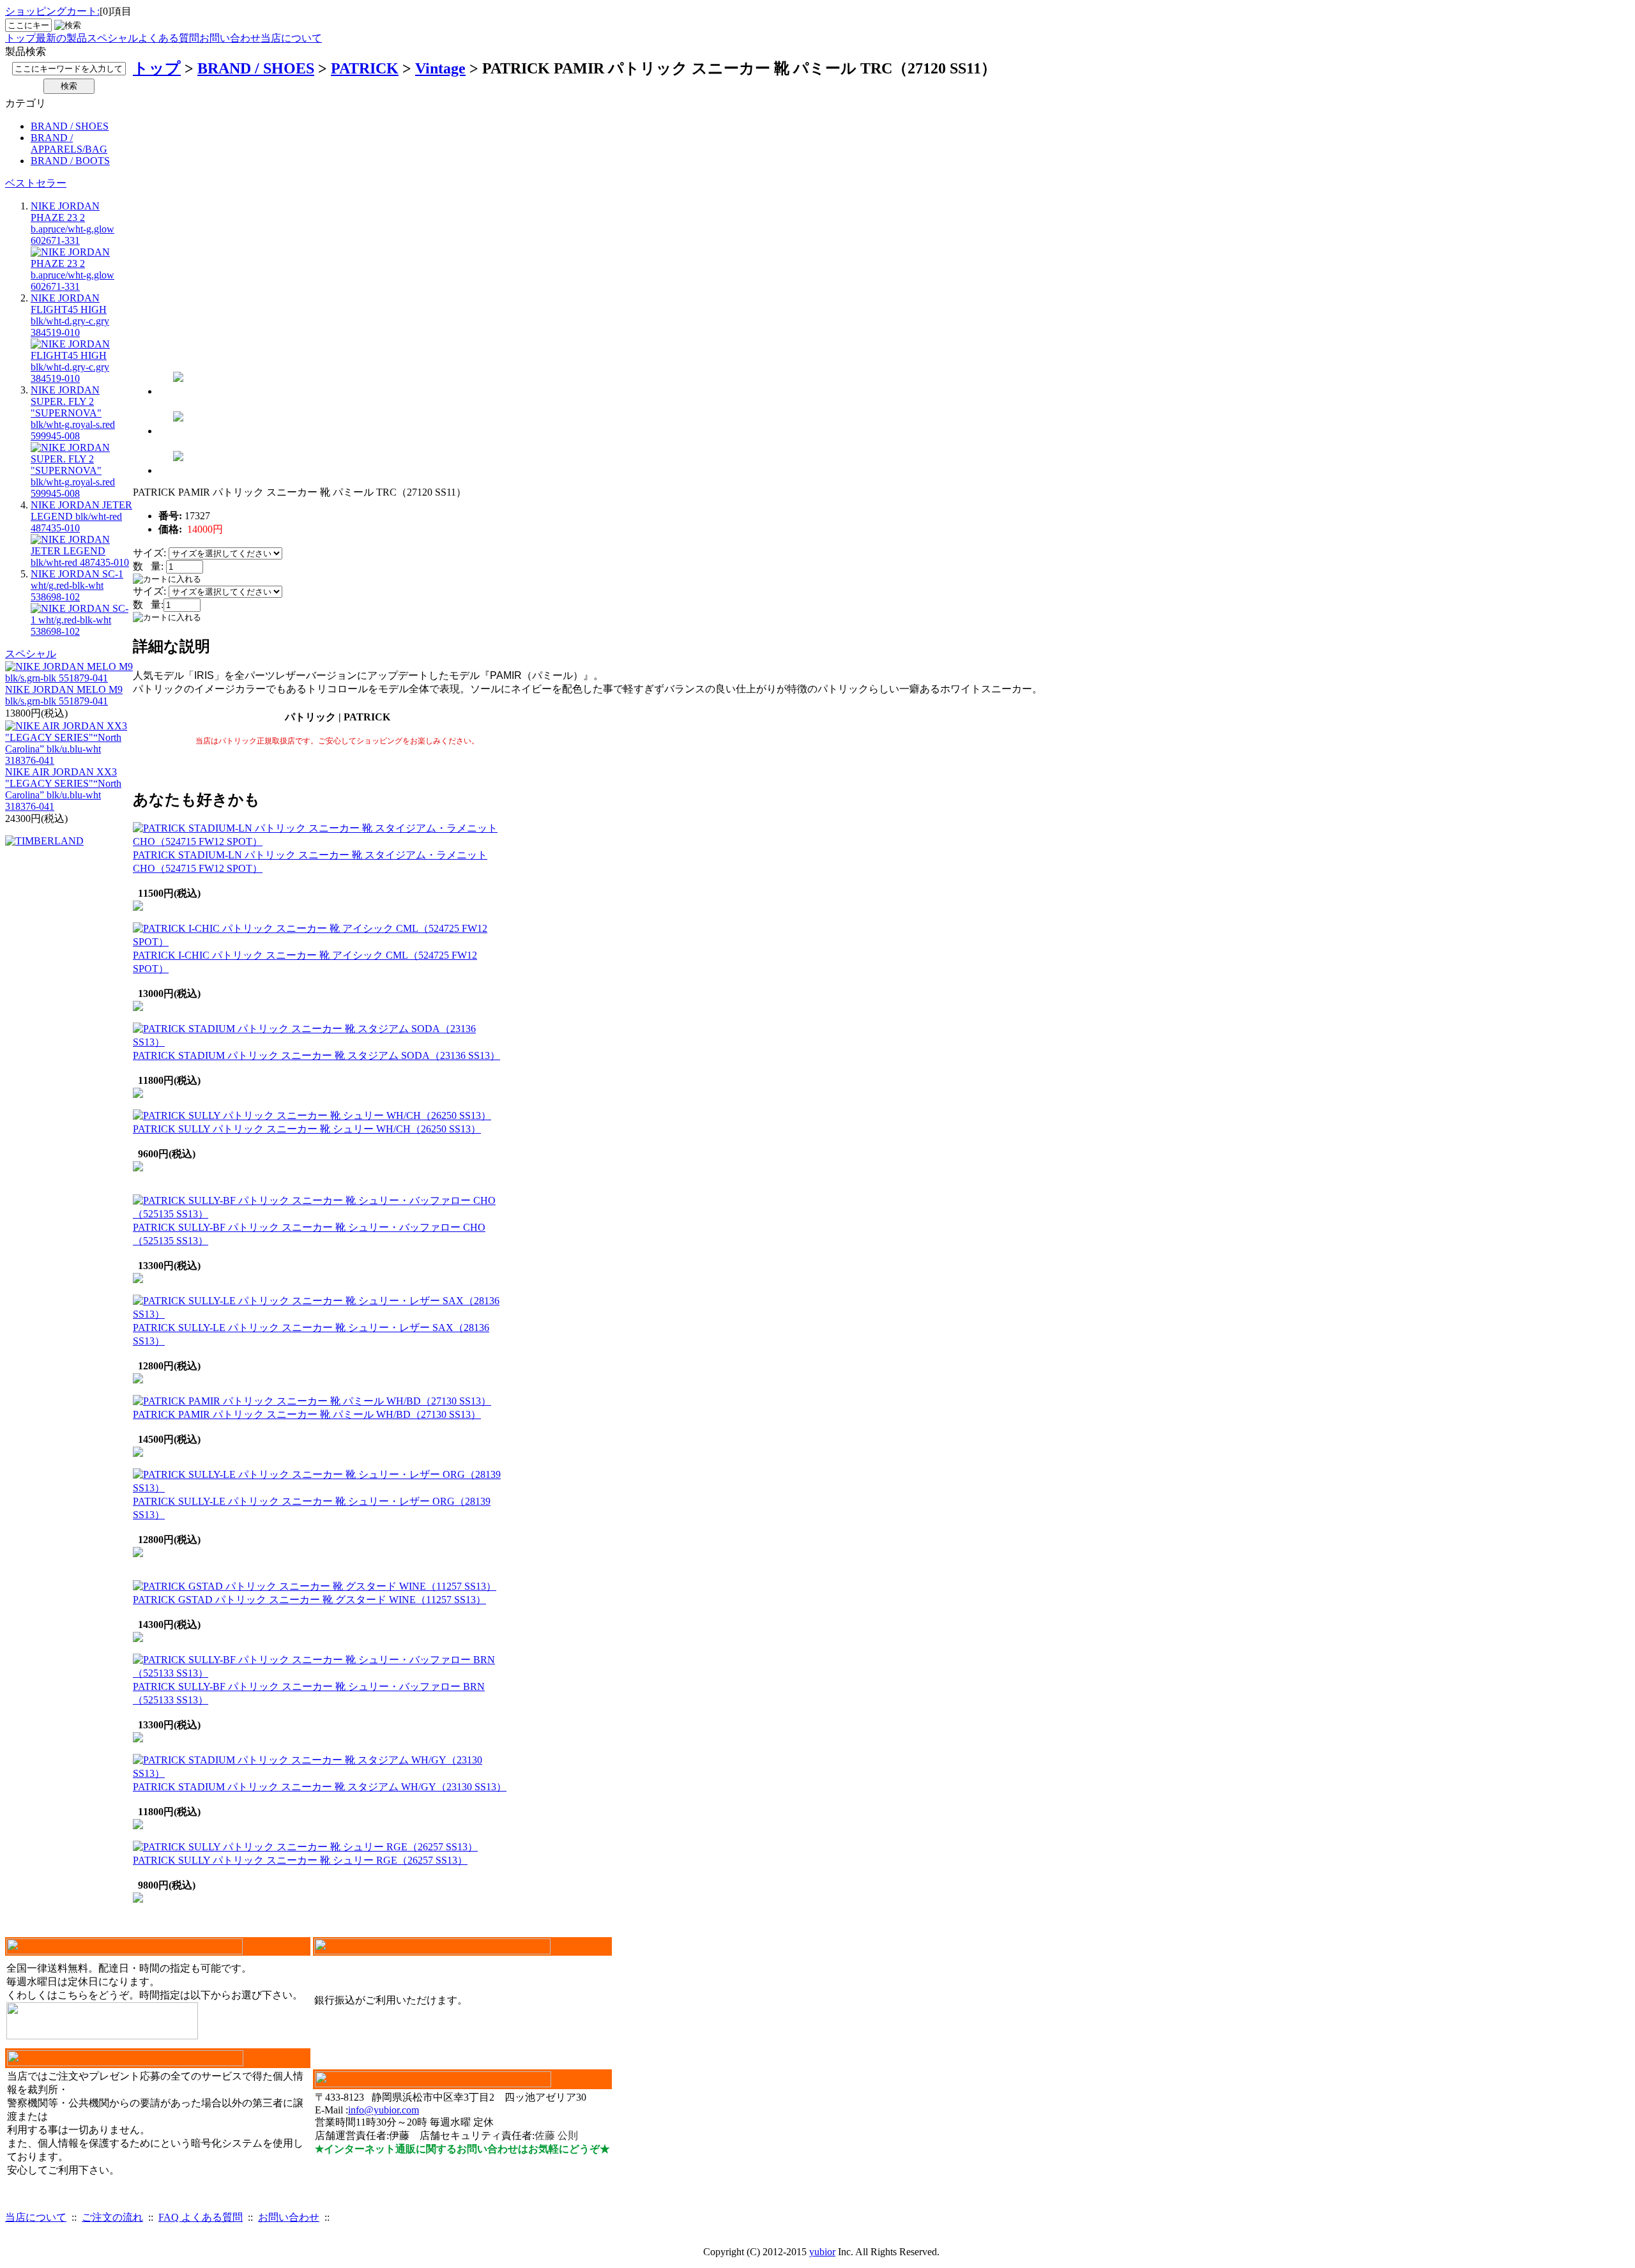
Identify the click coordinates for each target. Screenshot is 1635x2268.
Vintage (440, 68)
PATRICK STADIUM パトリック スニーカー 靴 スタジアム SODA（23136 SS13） (316, 1055)
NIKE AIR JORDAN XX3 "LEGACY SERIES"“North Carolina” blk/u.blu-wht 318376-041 (63, 789)
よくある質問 (169, 38)
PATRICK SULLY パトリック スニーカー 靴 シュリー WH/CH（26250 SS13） (307, 1129)
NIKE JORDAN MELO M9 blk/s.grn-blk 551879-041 (64, 695)
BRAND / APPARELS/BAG (69, 143)
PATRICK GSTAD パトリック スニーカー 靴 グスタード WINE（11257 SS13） (309, 1600)
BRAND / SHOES (70, 126)
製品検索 (26, 51)
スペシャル (112, 38)
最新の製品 (61, 38)
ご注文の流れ (112, 2217)
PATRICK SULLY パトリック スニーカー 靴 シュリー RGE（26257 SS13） (300, 1860)
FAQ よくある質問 (201, 2217)
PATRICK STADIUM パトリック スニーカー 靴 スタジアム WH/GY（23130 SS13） (320, 1787)
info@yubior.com (384, 2110)
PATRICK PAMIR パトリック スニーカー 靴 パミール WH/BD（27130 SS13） (307, 1414)
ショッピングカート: (52, 11)
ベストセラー (36, 183)
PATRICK (365, 68)
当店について (291, 38)
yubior (822, 2252)
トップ (20, 38)
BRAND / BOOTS (70, 161)
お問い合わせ (230, 38)
